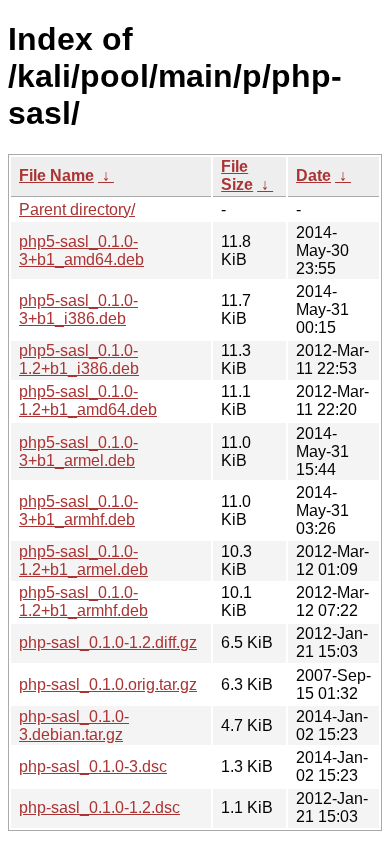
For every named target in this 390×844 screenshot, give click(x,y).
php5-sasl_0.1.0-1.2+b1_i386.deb (79, 359)
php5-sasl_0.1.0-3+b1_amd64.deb (81, 250)
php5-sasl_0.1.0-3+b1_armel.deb (78, 451)
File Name (56, 175)
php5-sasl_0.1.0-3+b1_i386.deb (78, 309)
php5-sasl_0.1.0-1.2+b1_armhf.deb (83, 601)
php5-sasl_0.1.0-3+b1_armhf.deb (78, 510)
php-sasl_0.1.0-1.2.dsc (99, 807)
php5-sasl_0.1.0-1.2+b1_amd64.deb (88, 400)
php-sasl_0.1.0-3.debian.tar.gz (74, 725)
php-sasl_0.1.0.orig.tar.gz (108, 684)
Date (313, 175)
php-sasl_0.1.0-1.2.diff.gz (108, 642)
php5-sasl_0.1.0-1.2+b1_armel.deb (83, 560)
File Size (237, 175)
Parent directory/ (77, 209)
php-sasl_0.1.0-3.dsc (93, 766)
